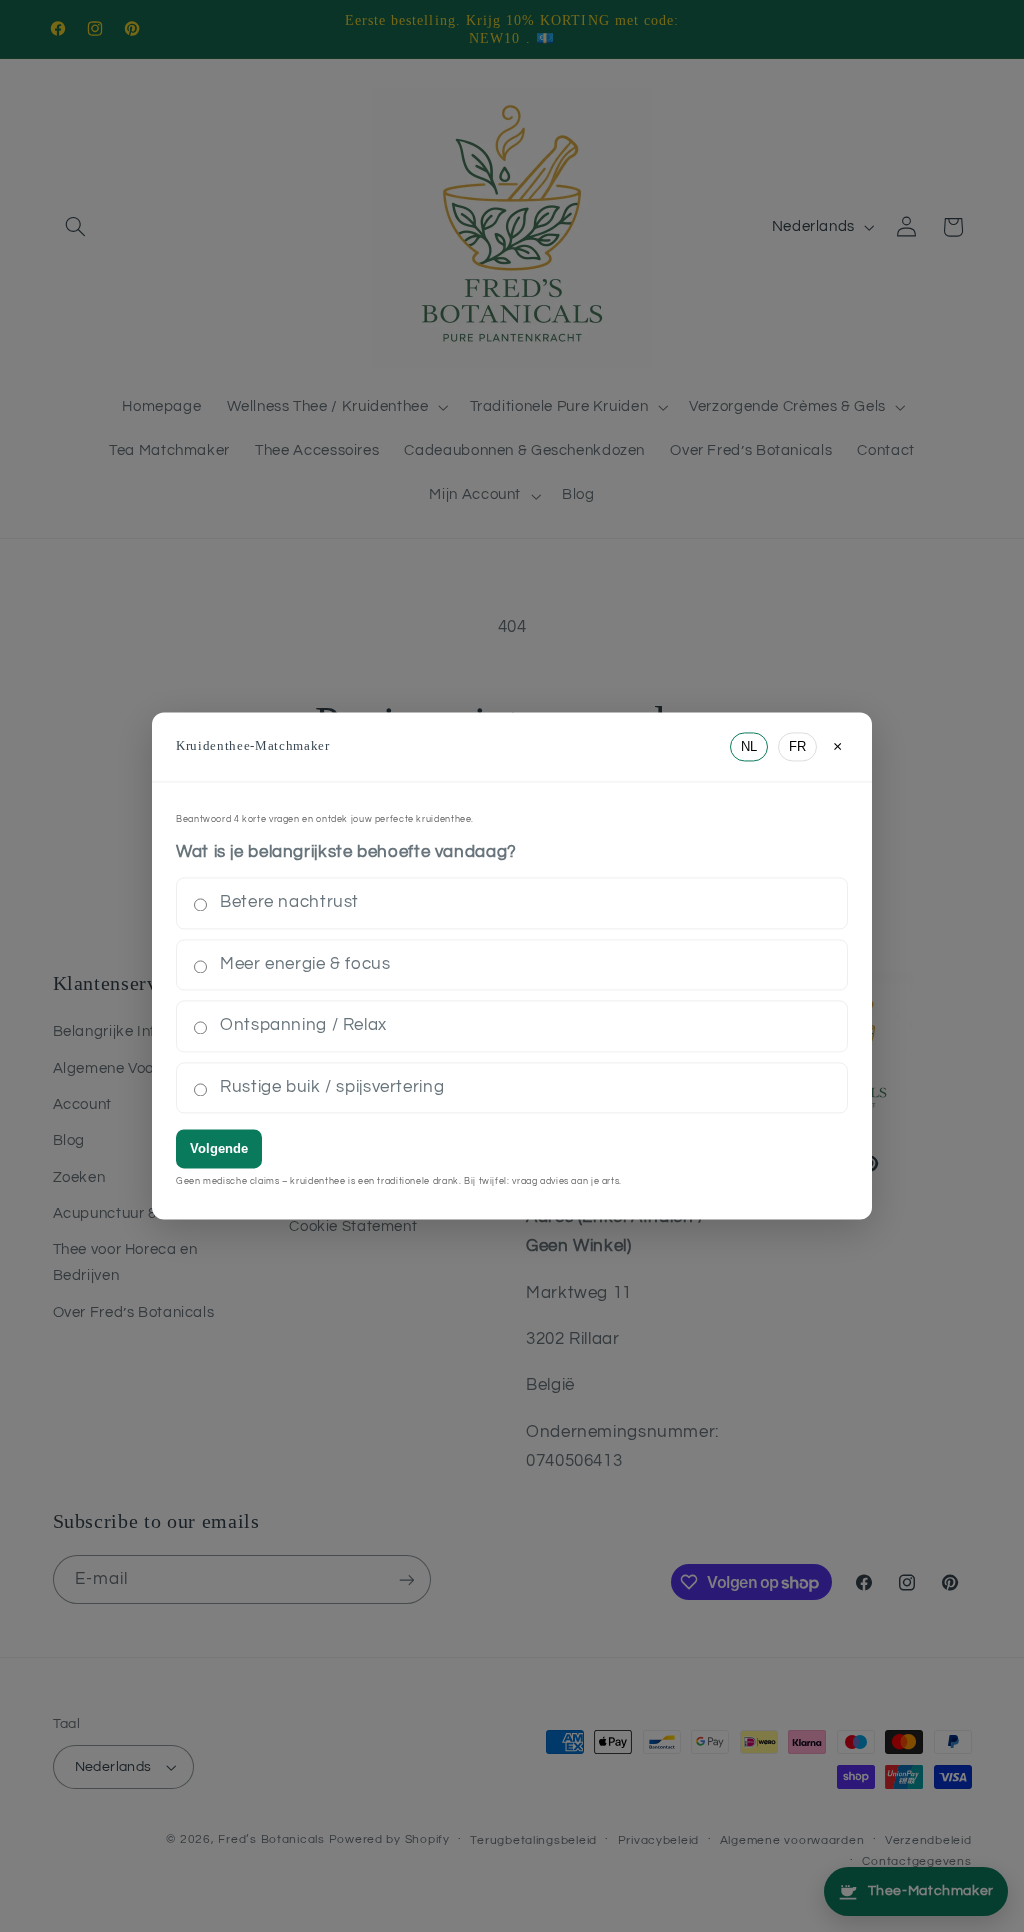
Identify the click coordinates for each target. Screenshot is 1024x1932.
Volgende (219, 1149)
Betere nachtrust (289, 903)
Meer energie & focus (305, 964)
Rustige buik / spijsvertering (332, 1087)
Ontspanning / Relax (303, 1026)
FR (797, 746)
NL (749, 746)
